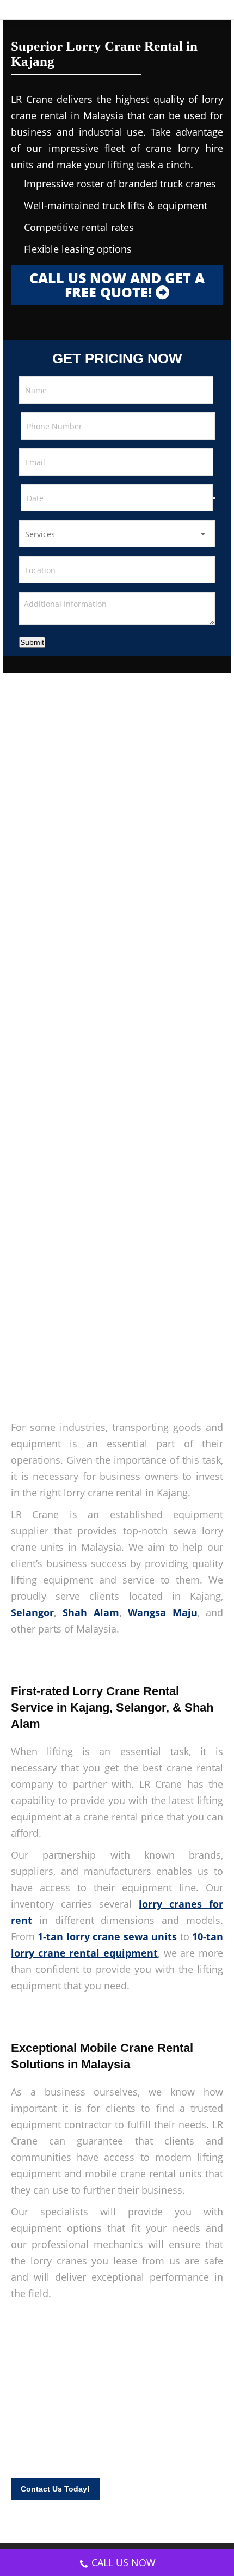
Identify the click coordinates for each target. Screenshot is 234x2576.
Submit (32, 642)
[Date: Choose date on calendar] (214, 498)
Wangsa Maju (162, 1612)
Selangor (32, 1612)
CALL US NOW (124, 2562)
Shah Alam (91, 1612)
